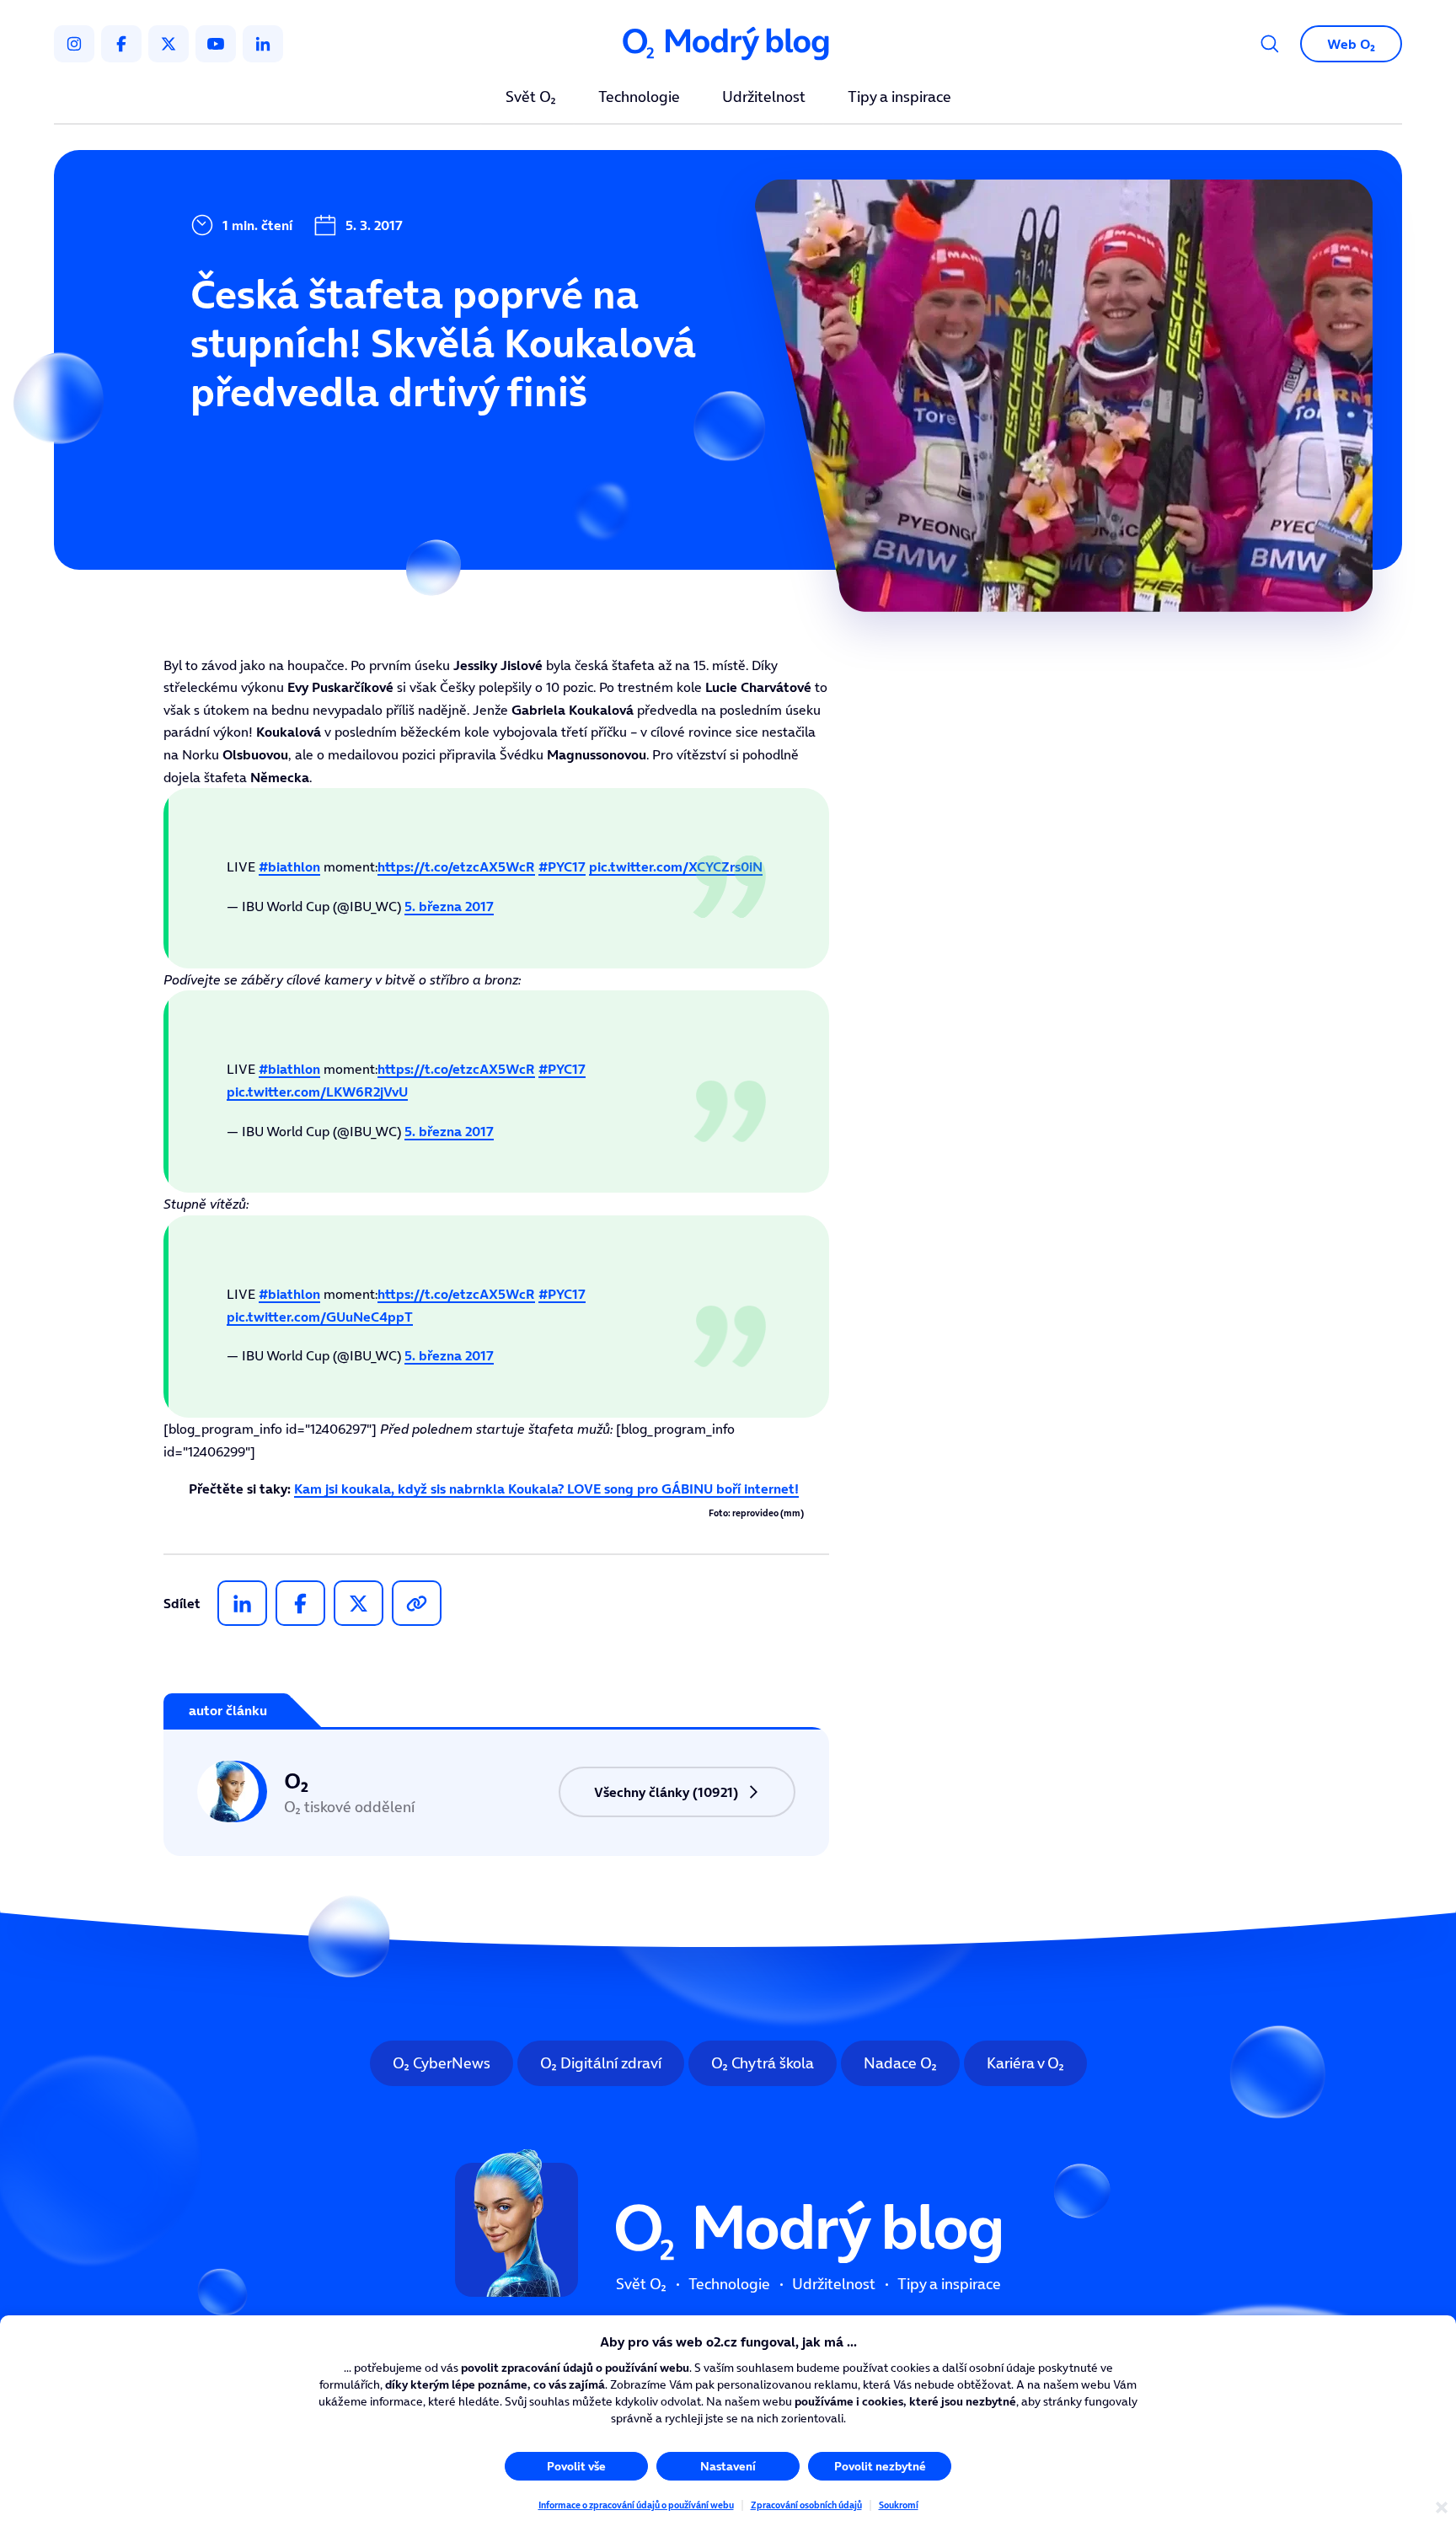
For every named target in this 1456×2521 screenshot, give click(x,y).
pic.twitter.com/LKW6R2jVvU (317, 1092)
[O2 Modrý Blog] (728, 44)
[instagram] (74, 44)
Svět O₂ (531, 98)
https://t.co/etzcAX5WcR (456, 866)
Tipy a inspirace (899, 98)
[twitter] (169, 44)
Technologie (639, 98)
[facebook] (121, 44)
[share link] (417, 1603)
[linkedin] (263, 44)
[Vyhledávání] (1270, 44)
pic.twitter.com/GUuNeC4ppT (320, 1317)
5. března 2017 (449, 906)
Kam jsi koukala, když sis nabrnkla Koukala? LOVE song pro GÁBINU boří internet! (546, 1488)
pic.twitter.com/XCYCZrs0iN (676, 866)
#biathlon (289, 866)
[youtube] (216, 44)
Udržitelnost (764, 98)
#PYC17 (562, 866)
